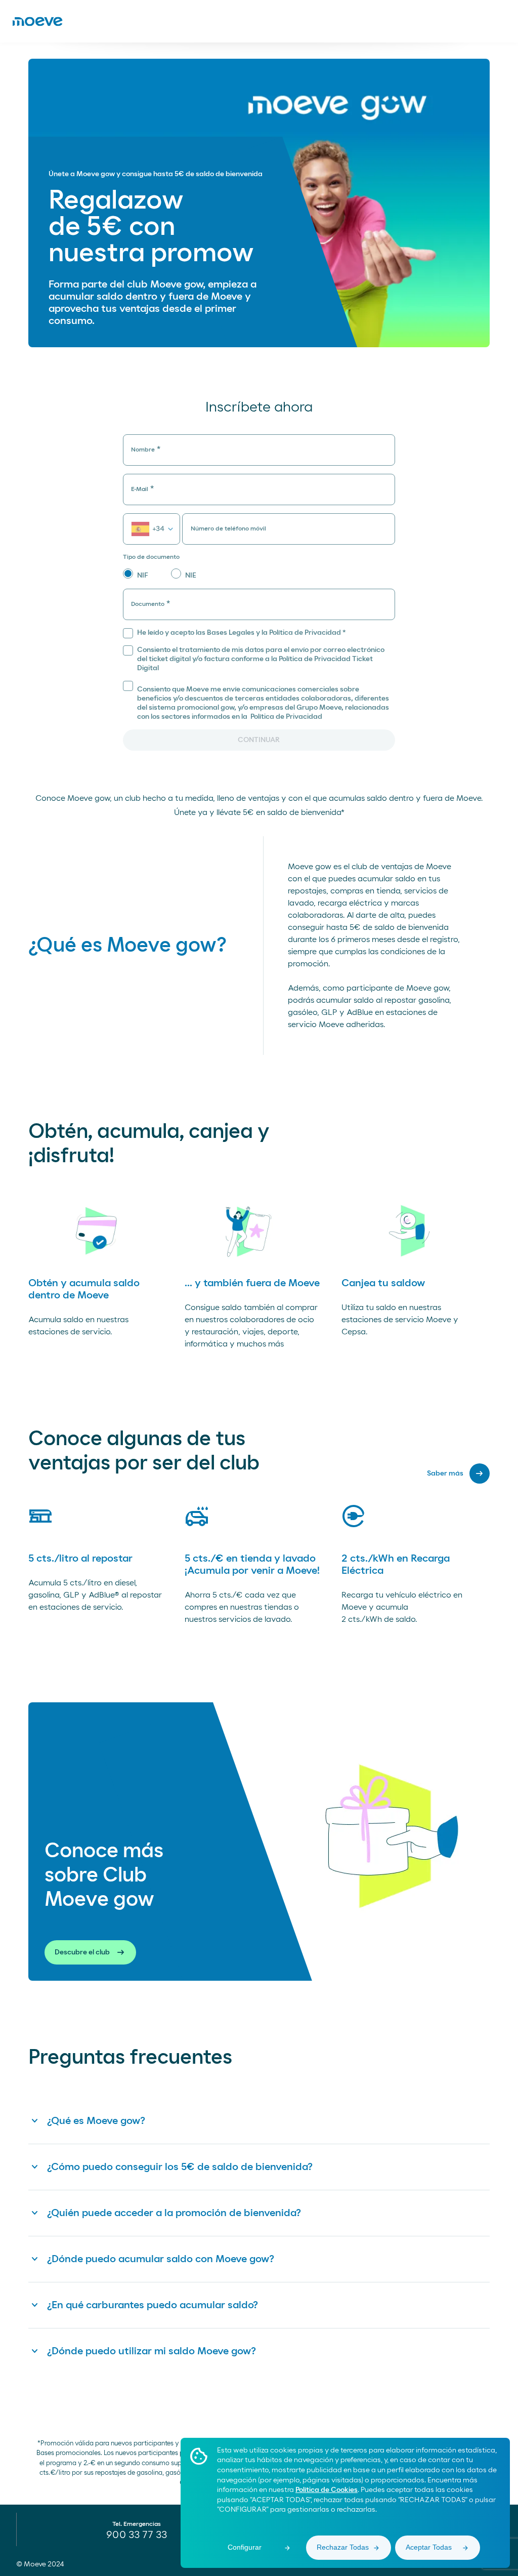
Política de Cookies (327, 2490)
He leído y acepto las (242, 633)
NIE (191, 576)
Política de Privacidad (286, 717)
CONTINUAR (259, 740)
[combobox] (152, 529)
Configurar (245, 2547)
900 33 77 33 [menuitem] (137, 2535)
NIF (143, 576)
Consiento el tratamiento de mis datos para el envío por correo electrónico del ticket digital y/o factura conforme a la (261, 659)
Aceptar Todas (429, 2547)
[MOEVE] (37, 21)
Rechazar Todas (343, 2547)
